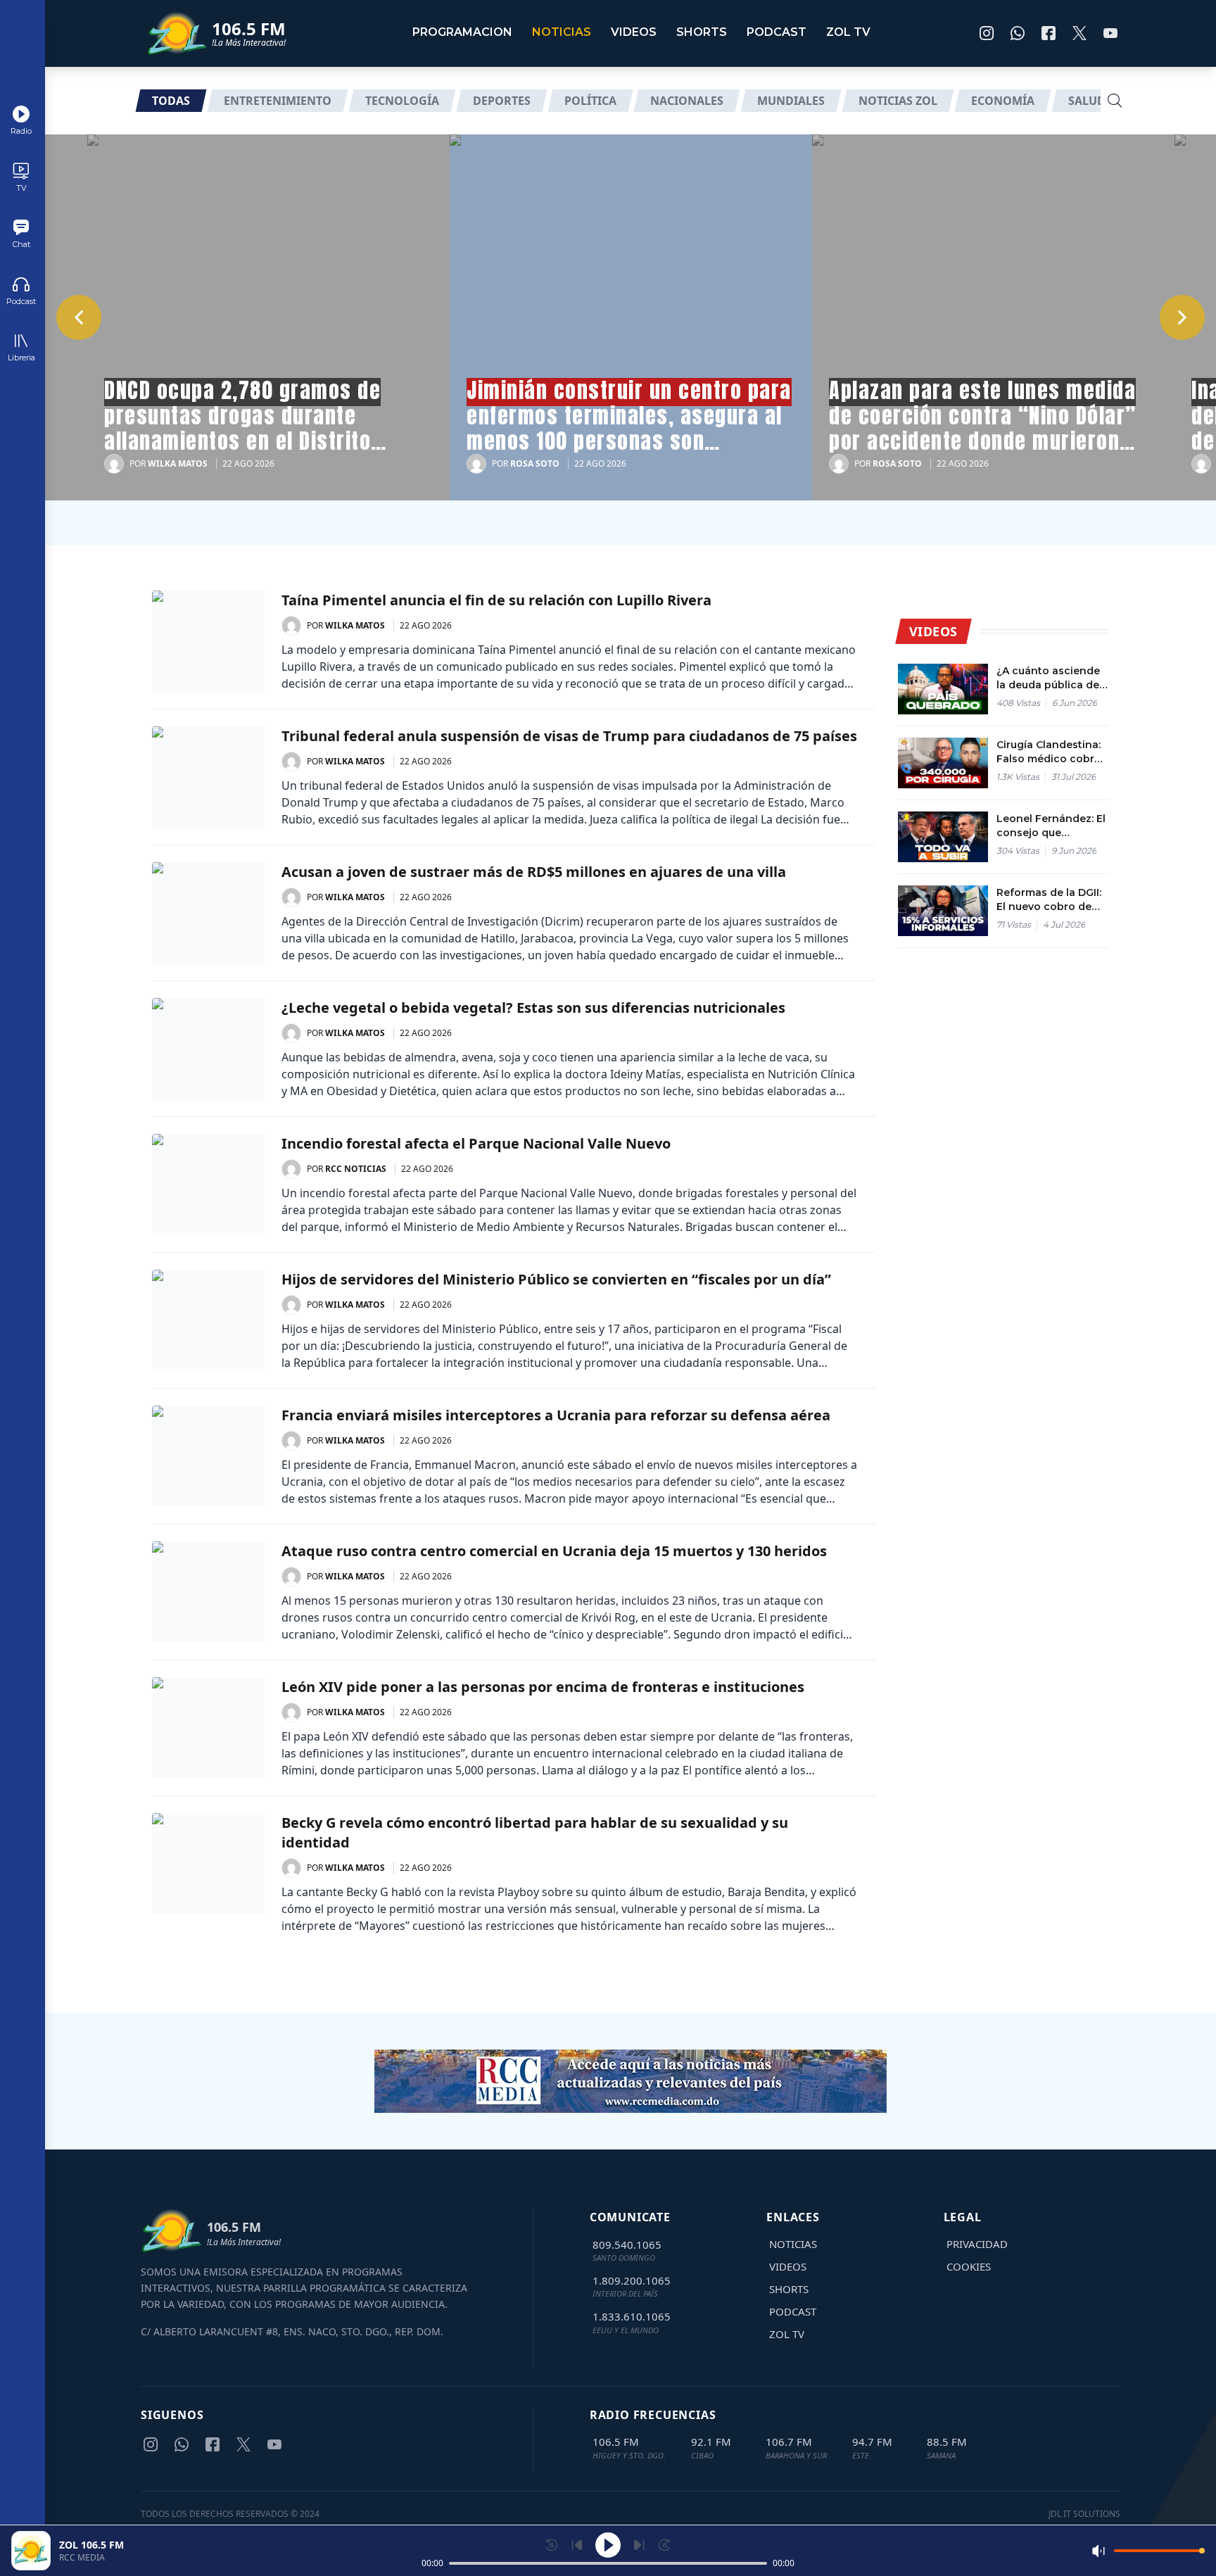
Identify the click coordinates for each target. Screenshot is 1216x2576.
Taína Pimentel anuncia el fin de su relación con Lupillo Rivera (496, 600)
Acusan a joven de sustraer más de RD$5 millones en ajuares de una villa (534, 872)
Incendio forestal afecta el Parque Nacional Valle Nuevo (476, 1143)
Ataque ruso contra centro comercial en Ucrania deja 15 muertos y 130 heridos (554, 1551)
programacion (462, 32)
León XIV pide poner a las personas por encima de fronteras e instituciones (543, 1687)
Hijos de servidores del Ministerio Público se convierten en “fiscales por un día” (556, 1279)
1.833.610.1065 (632, 2316)
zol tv (848, 32)
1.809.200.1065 (632, 2280)
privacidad (977, 2244)
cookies (969, 2266)
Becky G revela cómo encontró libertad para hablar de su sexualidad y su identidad (535, 1832)
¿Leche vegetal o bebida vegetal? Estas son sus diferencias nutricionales (533, 1008)
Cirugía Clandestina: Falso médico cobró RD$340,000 (1049, 752)
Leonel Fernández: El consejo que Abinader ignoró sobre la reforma (1051, 826)
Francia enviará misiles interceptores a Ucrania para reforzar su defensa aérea (556, 1415)
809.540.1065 (627, 2244)
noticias (562, 32)
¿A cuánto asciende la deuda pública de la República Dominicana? (1048, 678)
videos (634, 32)
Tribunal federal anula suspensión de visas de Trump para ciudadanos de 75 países (569, 736)
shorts (702, 32)
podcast (777, 32)
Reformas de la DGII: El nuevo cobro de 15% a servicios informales (1049, 900)
